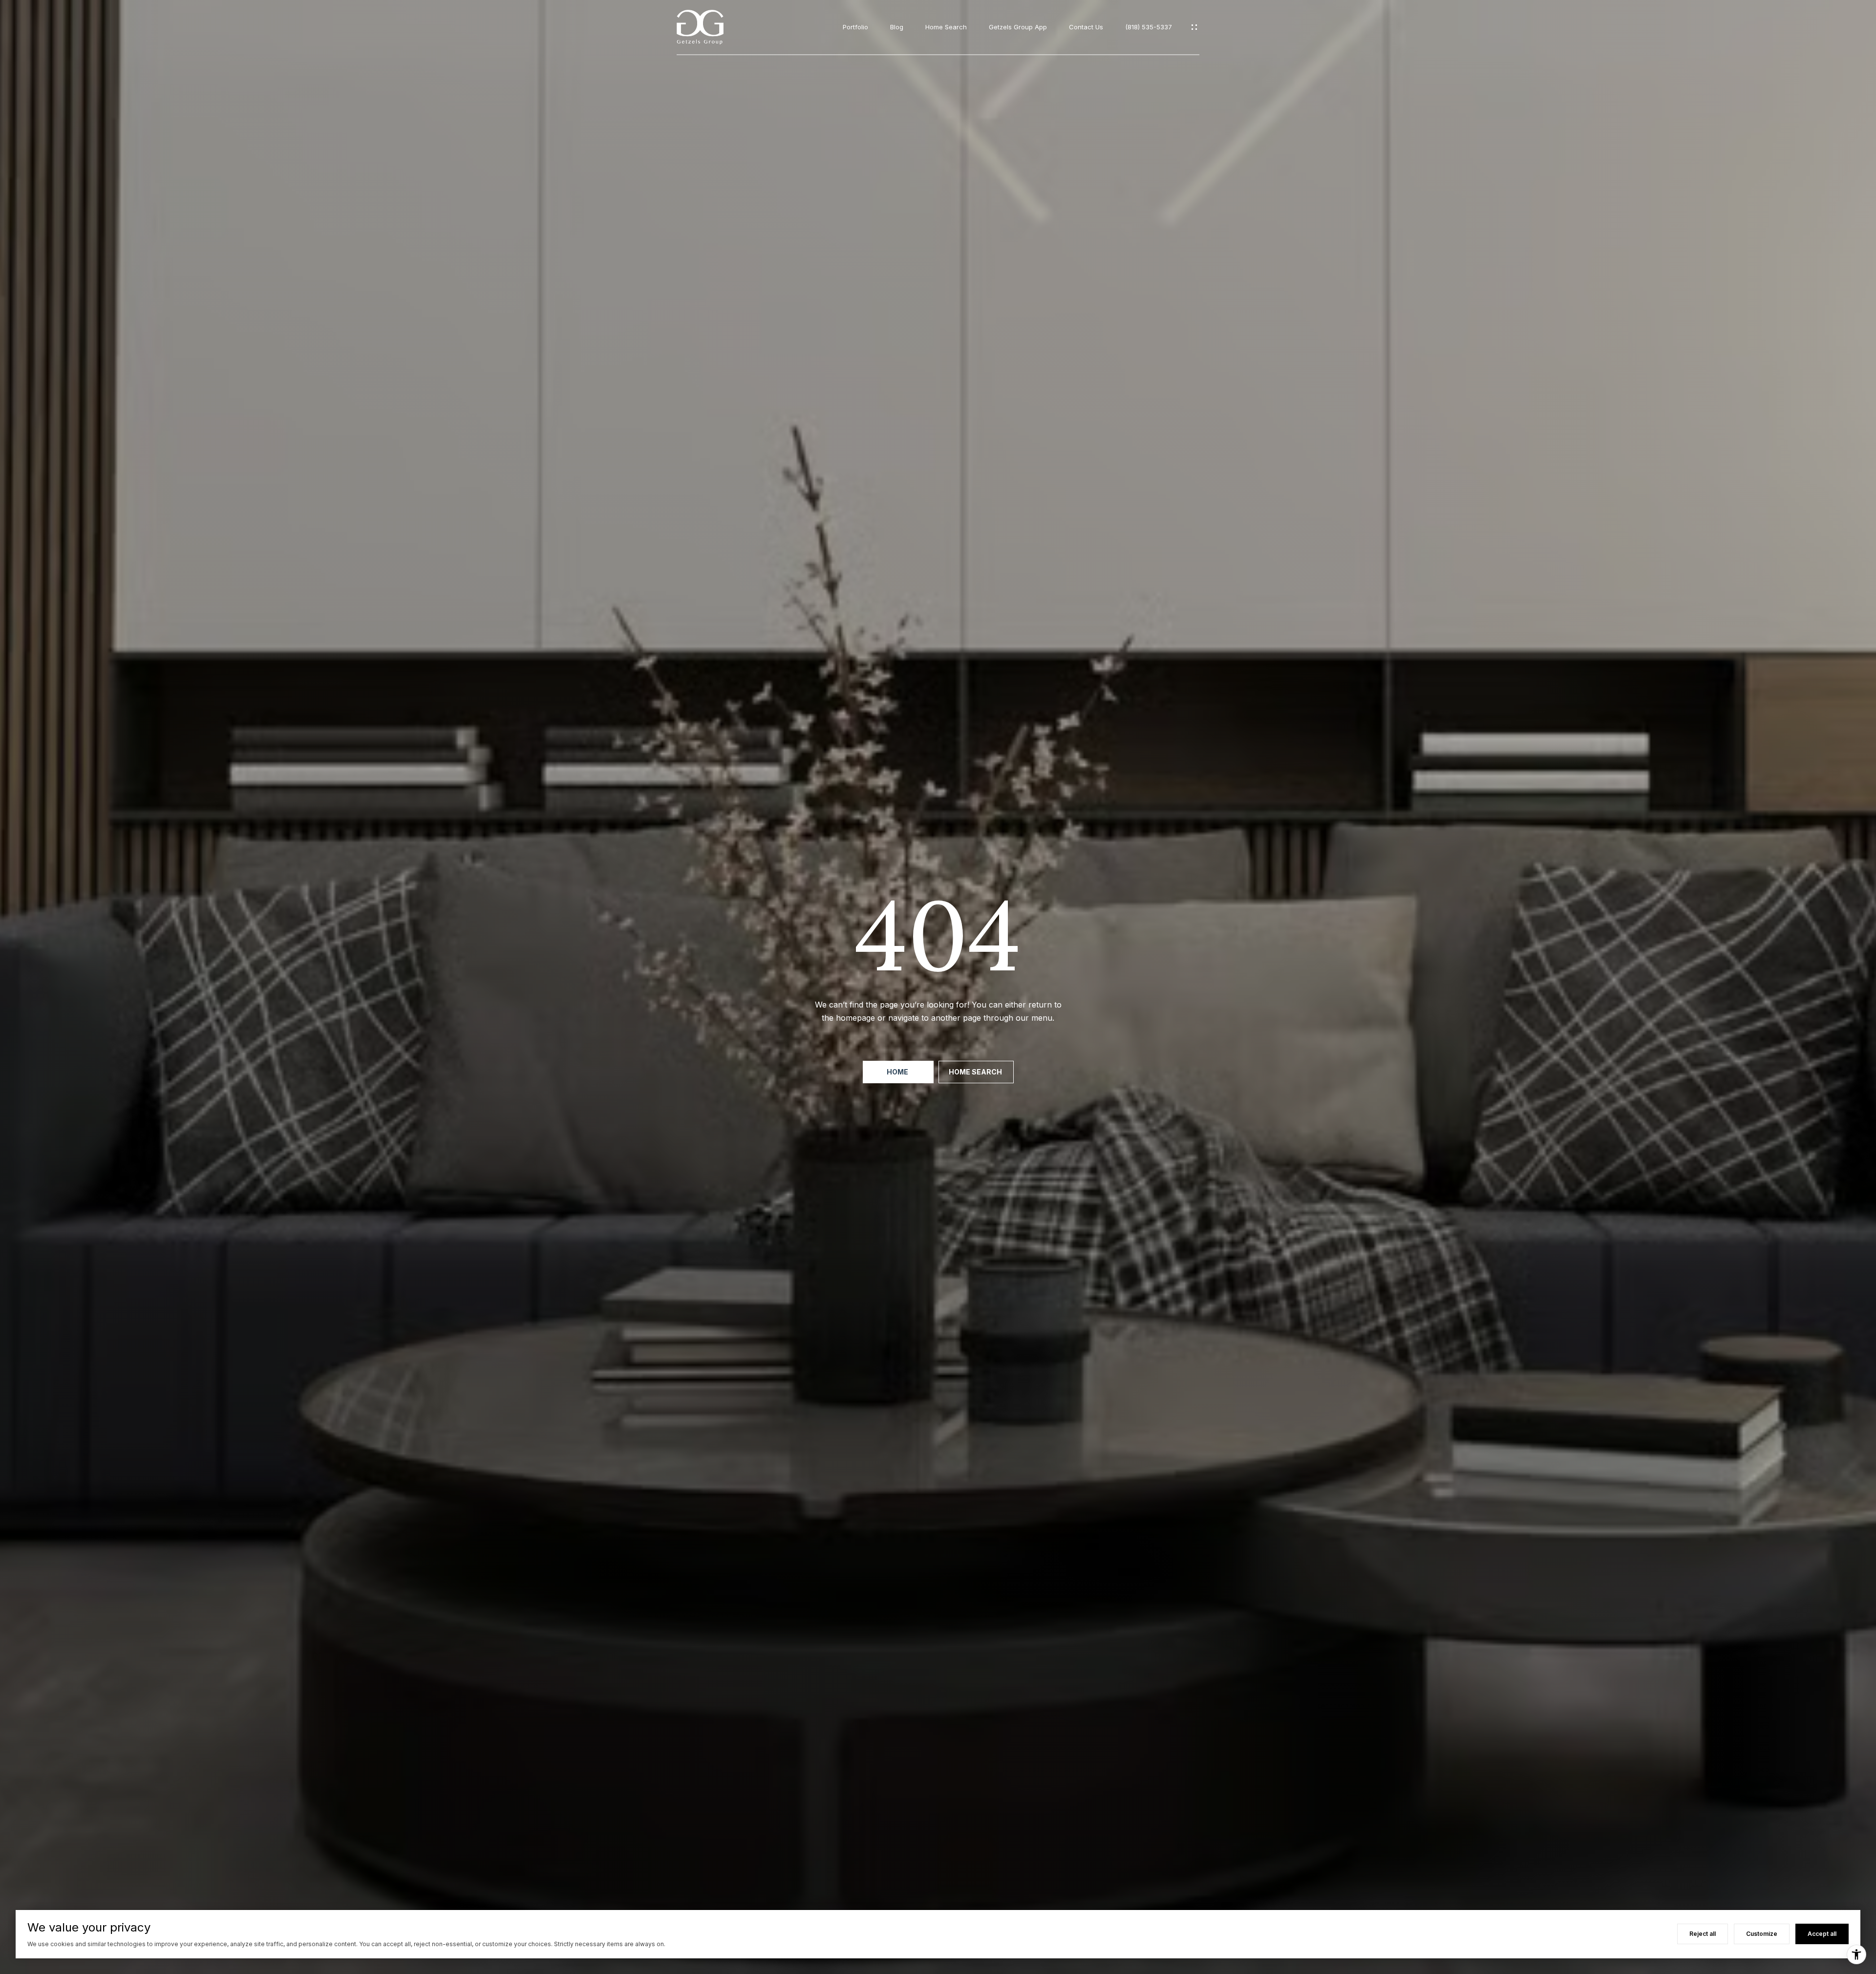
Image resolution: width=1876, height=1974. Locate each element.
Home (898, 1072)
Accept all (1822, 1934)
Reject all (1703, 1934)
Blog (897, 27)
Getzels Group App (1018, 27)
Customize (1762, 1934)
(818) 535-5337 (1149, 27)
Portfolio (855, 27)
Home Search (946, 27)
